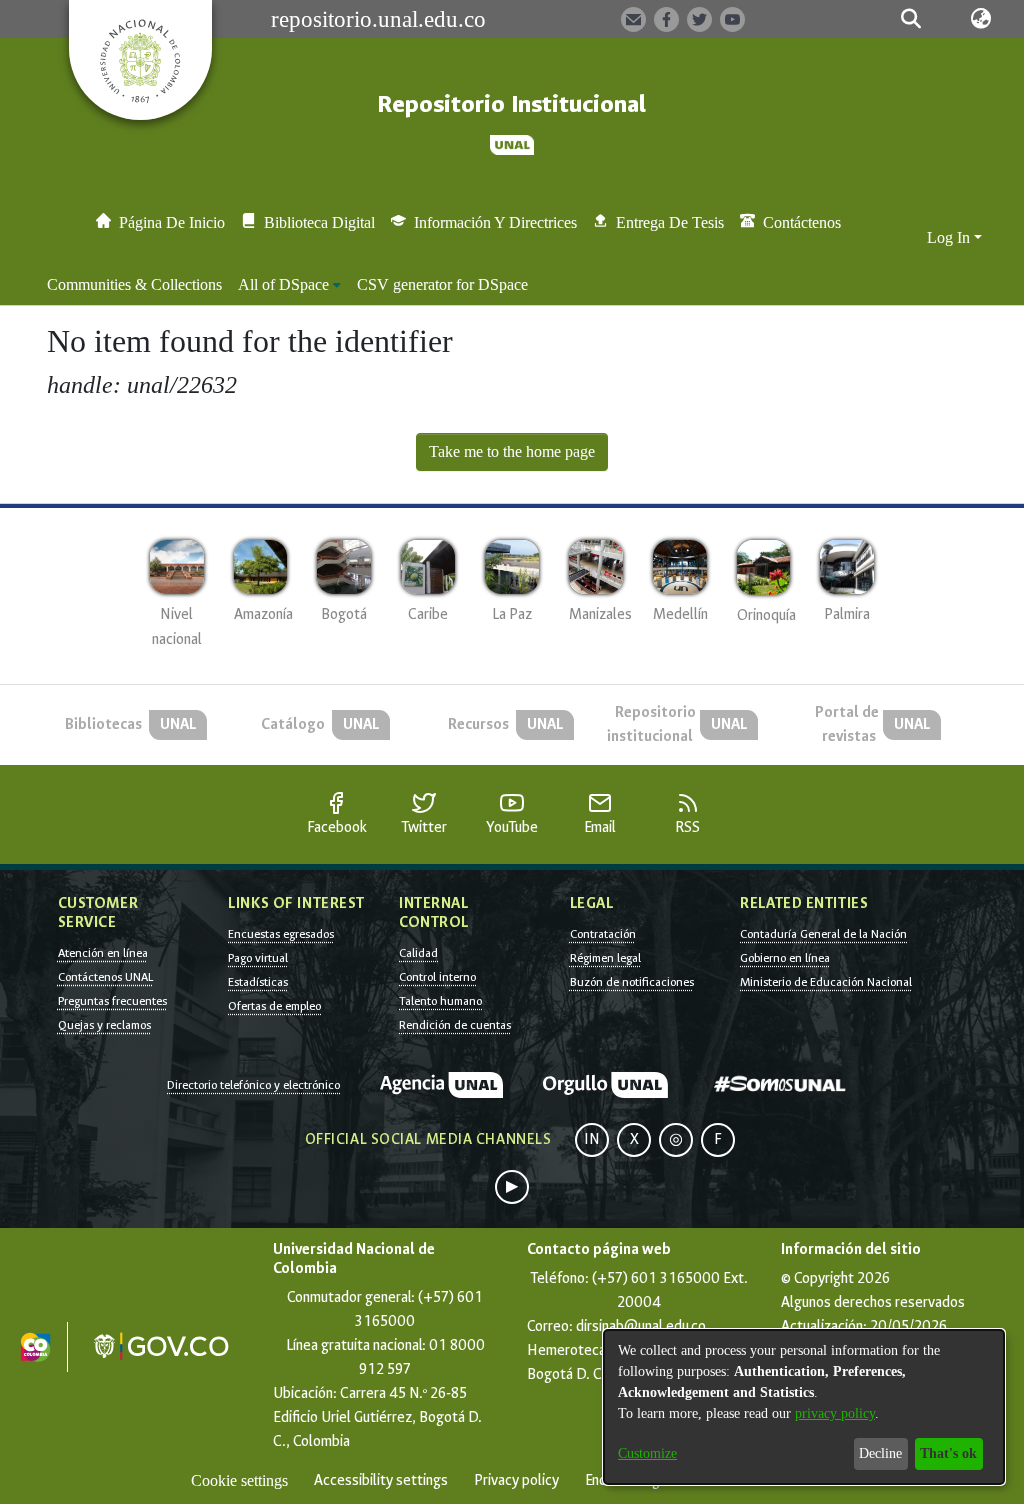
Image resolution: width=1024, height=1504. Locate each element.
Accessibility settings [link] (381, 1480)
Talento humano (440, 1001)
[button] (911, 19)
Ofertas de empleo (274, 1006)
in (592, 1139)
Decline (880, 1453)
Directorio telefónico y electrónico (253, 1085)
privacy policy (835, 1413)
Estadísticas (258, 982)
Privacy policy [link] (516, 1480)
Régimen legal (605, 958)
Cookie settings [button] (239, 1480)
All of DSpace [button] (283, 284)
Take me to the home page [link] (512, 451)
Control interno (437, 977)
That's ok (948, 1453)
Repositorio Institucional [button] (511, 104)
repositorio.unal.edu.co (378, 19)
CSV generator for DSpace (442, 284)
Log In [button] (950, 237)
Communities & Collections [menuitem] (134, 284)
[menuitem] (289, 285)
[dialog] (804, 1407)
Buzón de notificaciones (632, 982)
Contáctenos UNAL (105, 977)
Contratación (603, 934)
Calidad (418, 953)
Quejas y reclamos (104, 1025)
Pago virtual (258, 958)
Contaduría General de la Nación (823, 934)
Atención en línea (103, 953)
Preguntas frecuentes (112, 1001)
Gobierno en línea (785, 958)
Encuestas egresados (281, 934)
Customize (647, 1453)
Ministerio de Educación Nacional (826, 982)
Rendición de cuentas (455, 1025)
